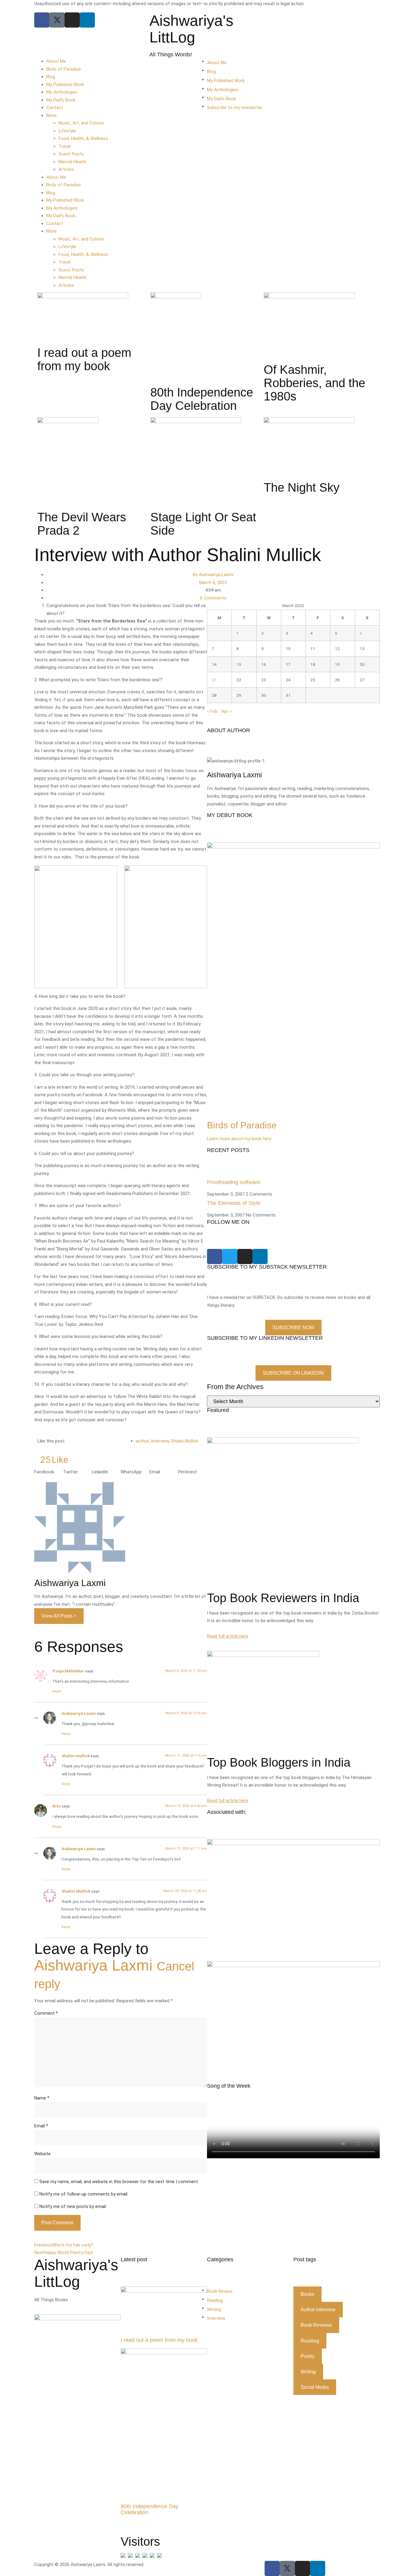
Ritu (57, 1806)
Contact (55, 108)
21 (214, 680)
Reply (57, 1691)
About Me (56, 61)
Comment (46, 2013)
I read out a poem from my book (159, 2340)
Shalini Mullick (185, 1441)
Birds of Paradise (64, 69)
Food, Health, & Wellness (83, 138)
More (52, 115)
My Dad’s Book (61, 100)
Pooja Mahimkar (68, 1671)
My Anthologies (62, 92)
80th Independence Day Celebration (150, 2509)
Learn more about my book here (239, 1139)
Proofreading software (234, 1182)
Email (41, 2126)
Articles (66, 169)
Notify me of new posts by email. (73, 2206)
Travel (65, 146)
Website (42, 2154)
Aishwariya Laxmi (79, 1713)
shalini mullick (76, 1756)
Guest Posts (71, 154)
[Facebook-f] (272, 2568)
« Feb (212, 711)
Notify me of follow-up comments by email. (84, 2194)
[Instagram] (72, 20)
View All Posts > (59, 1616)
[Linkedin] (87, 20)
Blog (51, 77)
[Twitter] (230, 1256)
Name (42, 2098)
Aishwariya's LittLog (191, 29)
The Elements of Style (234, 1203)
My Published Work (65, 85)
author (142, 1441)
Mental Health (72, 162)
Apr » (226, 711)
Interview (160, 1441)
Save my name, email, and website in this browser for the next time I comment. (119, 2182)
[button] (49, 1472)
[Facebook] (42, 20)
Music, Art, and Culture (81, 123)
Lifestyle (67, 131)
